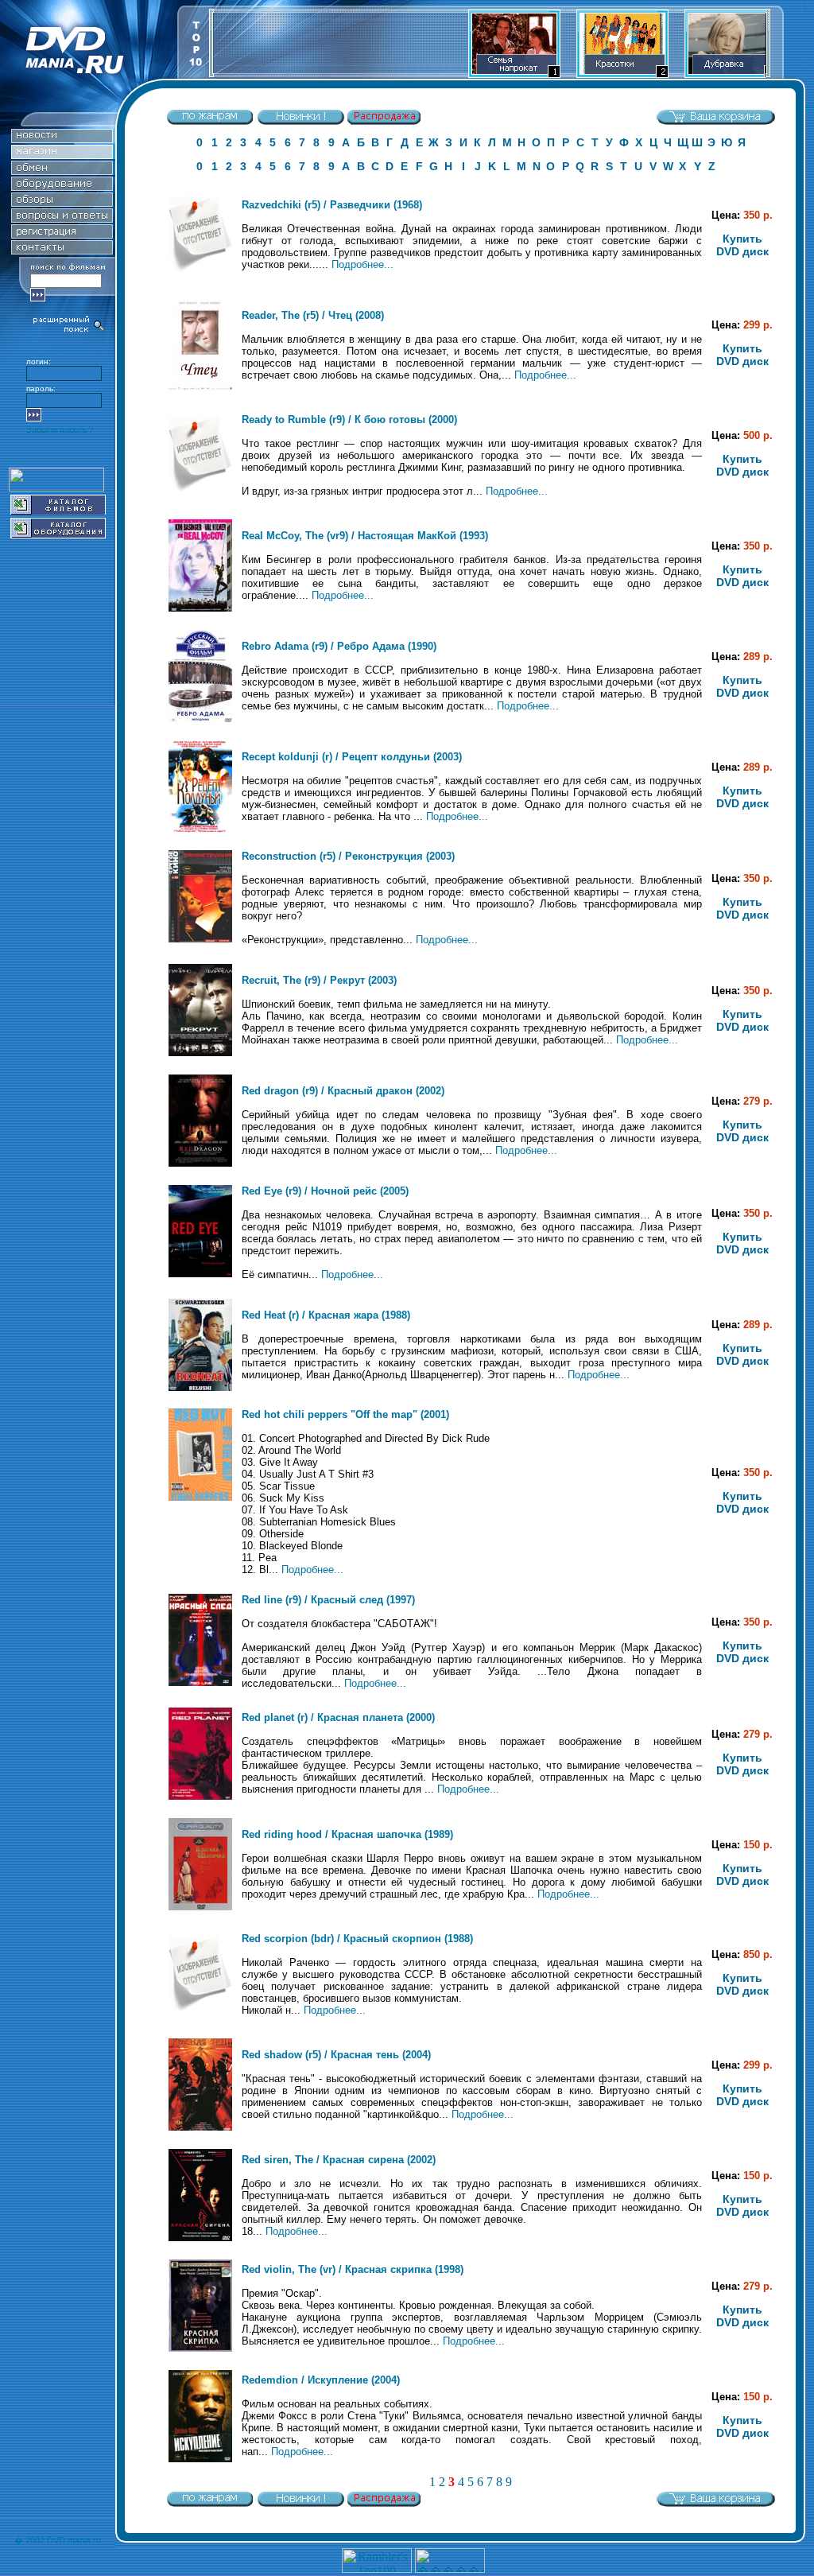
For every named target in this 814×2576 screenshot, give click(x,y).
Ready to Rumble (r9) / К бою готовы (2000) (349, 420)
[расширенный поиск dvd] (69, 330)
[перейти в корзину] (715, 121)
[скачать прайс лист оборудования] (58, 534)
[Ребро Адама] (200, 719)
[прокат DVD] (62, 171)
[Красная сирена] (200, 2238)
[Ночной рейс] (200, 1274)
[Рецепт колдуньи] (200, 829)
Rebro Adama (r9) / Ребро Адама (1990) (339, 646)
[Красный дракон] (200, 1163)
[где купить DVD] (62, 250)
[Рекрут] (200, 1053)
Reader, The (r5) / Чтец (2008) (313, 315)
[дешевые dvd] (384, 121)
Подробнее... (362, 264)
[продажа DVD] (62, 155)
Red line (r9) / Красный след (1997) (328, 1600)
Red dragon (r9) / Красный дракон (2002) (343, 1091)
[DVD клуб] (62, 234)
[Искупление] (200, 2459)
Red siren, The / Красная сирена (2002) (339, 2160)
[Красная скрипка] (200, 2348)
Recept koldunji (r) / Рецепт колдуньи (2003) (352, 757)
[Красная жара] (200, 1387)
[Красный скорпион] (200, 2017)
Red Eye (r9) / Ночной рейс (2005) (325, 1191)
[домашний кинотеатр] (62, 186)
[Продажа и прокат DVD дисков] (89, 74)
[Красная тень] (200, 2127)
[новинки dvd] (300, 121)
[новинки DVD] (62, 139)
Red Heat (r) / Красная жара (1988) (326, 1315)
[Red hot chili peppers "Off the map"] (200, 1497)
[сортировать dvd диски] (210, 121)
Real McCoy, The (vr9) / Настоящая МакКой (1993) (365, 536)
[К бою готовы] (200, 497)
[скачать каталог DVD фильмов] (58, 510)
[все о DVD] (62, 218)
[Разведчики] (200, 277)
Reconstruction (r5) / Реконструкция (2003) (348, 856)
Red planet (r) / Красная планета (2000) (338, 1717)
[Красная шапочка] (200, 1907)
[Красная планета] (200, 1796)
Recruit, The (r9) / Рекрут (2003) (319, 980)
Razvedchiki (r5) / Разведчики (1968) (332, 205)
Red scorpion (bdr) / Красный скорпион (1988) (357, 1939)
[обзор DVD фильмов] (62, 202)
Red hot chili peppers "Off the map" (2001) (345, 1414)
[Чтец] (200, 388)
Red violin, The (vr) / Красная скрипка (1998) (353, 2269)
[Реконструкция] (200, 939)
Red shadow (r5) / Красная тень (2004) (336, 2055)
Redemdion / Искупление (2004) (321, 2380)
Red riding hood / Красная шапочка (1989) (347, 1834)
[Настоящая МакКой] (200, 608)
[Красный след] (200, 1682)
